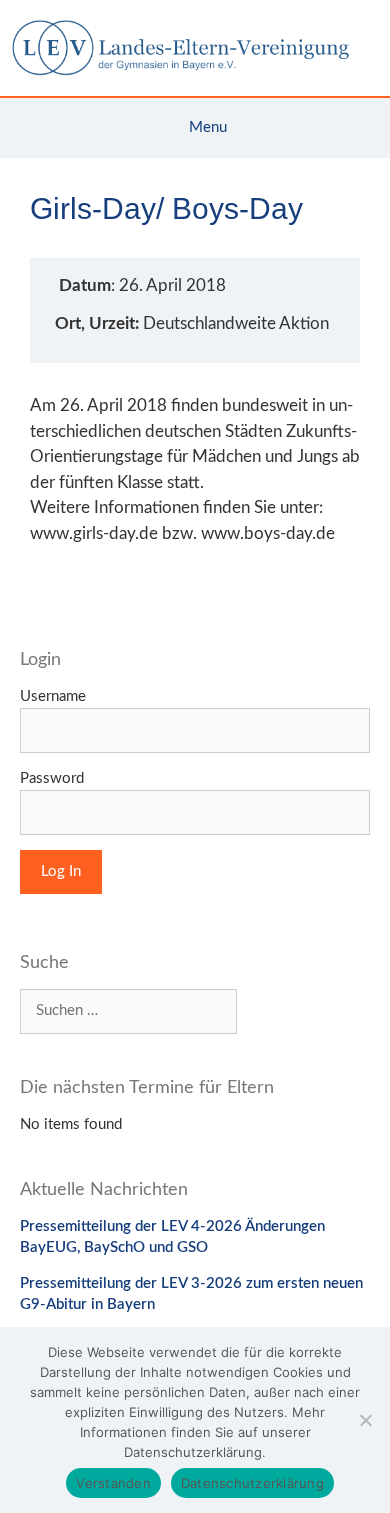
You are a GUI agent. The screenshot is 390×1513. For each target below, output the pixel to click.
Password (52, 778)
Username (53, 696)
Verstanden (113, 1483)
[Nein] (365, 1420)
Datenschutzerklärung (252, 1483)
